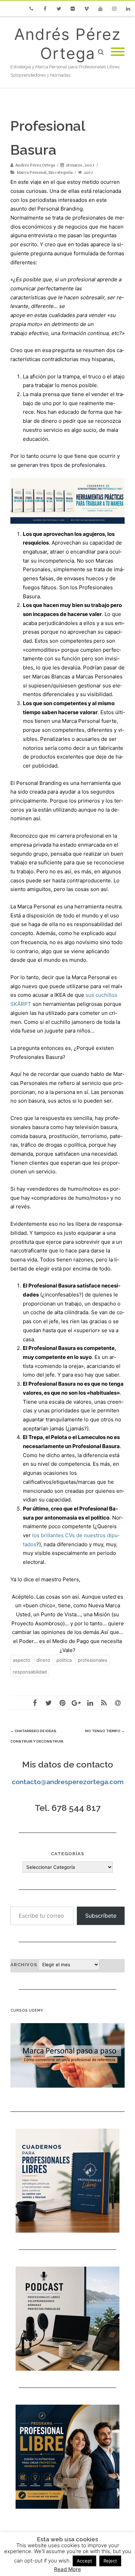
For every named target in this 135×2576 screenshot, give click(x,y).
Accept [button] (84, 2561)
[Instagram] (114, 9)
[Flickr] (73, 9)
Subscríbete (101, 1916)
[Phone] (31, 9)
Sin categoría (61, 172)
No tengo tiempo (105, 1731)
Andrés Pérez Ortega (67, 44)
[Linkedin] (128, 9)
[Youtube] (100, 9)
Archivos (24, 1965)
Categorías (67, 1854)
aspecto (21, 1660)
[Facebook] (45, 9)
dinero (43, 1660)
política (64, 1660)
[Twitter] (59, 9)
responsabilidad (30, 1672)
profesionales (93, 1660)
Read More (67, 2569)
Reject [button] (110, 2561)
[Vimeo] (87, 9)
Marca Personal (31, 172)
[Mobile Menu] (118, 52)
